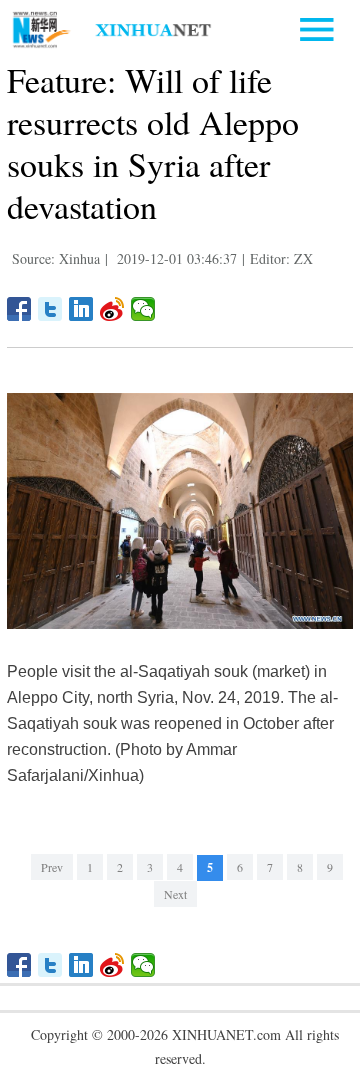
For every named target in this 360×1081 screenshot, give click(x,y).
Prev (52, 867)
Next (175, 894)
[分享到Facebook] (19, 309)
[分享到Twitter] (50, 309)
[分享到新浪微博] (112, 309)
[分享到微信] (143, 309)
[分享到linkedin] (81, 309)
